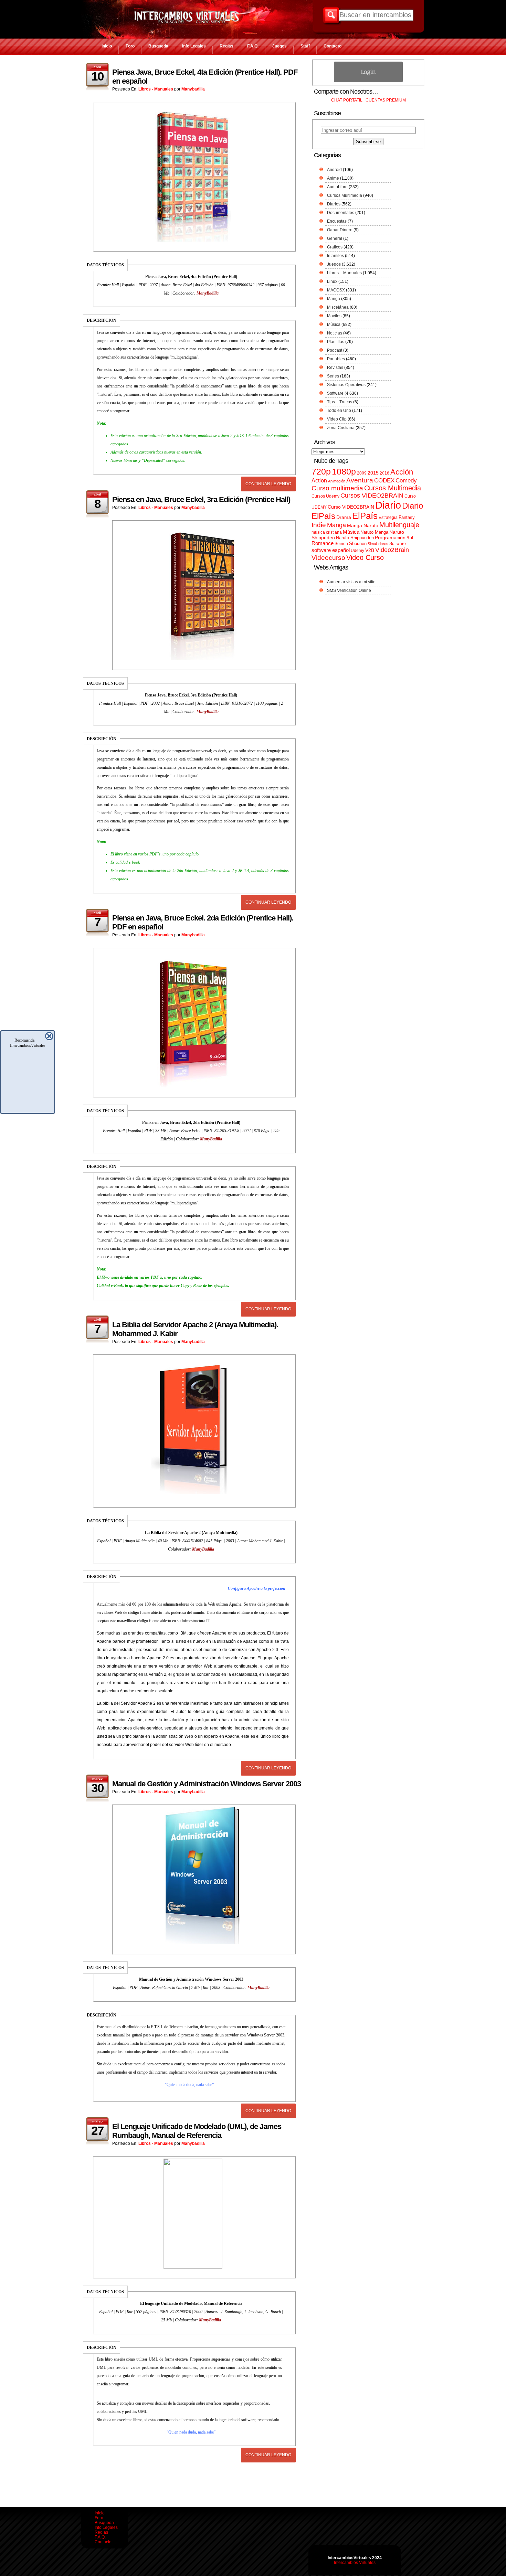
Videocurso (328, 558)
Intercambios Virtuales (355, 2563)
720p (321, 472)
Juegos (280, 46)
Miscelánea (338, 307)
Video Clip (337, 419)
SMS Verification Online (349, 590)
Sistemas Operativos (346, 385)
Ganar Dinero (340, 230)
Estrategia (388, 518)
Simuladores (378, 544)
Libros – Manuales (344, 273)
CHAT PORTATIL (347, 100)
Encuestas (337, 221)
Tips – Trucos (340, 402)
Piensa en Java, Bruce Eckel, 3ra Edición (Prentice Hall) (201, 499)
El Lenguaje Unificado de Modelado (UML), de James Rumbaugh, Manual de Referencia (197, 2131)
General (335, 238)
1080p (344, 472)
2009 (362, 473)
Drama (344, 517)
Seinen (341, 544)
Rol (410, 538)
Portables (336, 359)
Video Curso (365, 557)
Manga (334, 299)
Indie (319, 525)
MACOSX (336, 290)
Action (319, 480)
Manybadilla (193, 89)
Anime (333, 178)
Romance (323, 543)
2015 (373, 473)
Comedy (406, 480)
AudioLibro (337, 187)
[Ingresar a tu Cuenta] (368, 81)
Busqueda (158, 46)
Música (334, 324)
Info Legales (194, 46)
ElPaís (365, 516)
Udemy (357, 551)
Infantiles (335, 256)
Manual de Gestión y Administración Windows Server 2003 (207, 1784)
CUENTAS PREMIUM (386, 100)
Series (333, 376)
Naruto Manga (374, 532)
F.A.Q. (253, 46)
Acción (402, 472)
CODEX (384, 480)
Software (335, 393)
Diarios (334, 204)
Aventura (360, 480)
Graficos (335, 247)
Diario (388, 505)
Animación (337, 481)
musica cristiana (327, 532)
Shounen (358, 544)
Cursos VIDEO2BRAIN (372, 496)
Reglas (226, 46)
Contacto (333, 46)
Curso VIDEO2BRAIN (351, 507)
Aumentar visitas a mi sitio (351, 582)
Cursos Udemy (325, 496)
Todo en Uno (339, 411)
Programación (390, 537)
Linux (332, 281)
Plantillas (336, 342)
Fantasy (407, 517)
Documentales (341, 213)
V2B (370, 550)
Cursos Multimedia (345, 195)
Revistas (335, 368)
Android (334, 170)
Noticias (335, 333)
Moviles (334, 316)
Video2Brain (392, 550)
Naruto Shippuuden (355, 538)
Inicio (107, 46)
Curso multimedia (337, 488)
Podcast (335, 350)
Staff (305, 46)
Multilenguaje (399, 525)
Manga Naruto (363, 526)
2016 (384, 473)
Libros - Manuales (156, 89)
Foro (130, 46)
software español (331, 550)
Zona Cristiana (341, 428)
